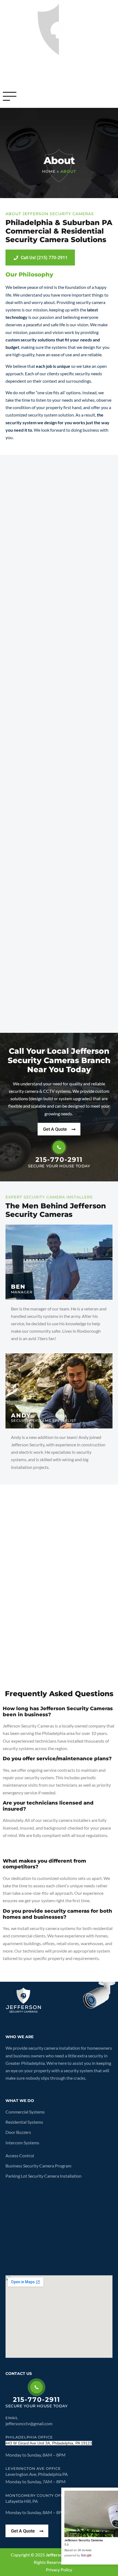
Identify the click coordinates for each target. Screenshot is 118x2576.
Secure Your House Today (59, 1166)
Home (49, 171)
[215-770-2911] (59, 1147)
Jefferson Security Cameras (84, 2540)
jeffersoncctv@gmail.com (29, 2423)
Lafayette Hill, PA (22, 2501)
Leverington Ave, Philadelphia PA (37, 2474)
